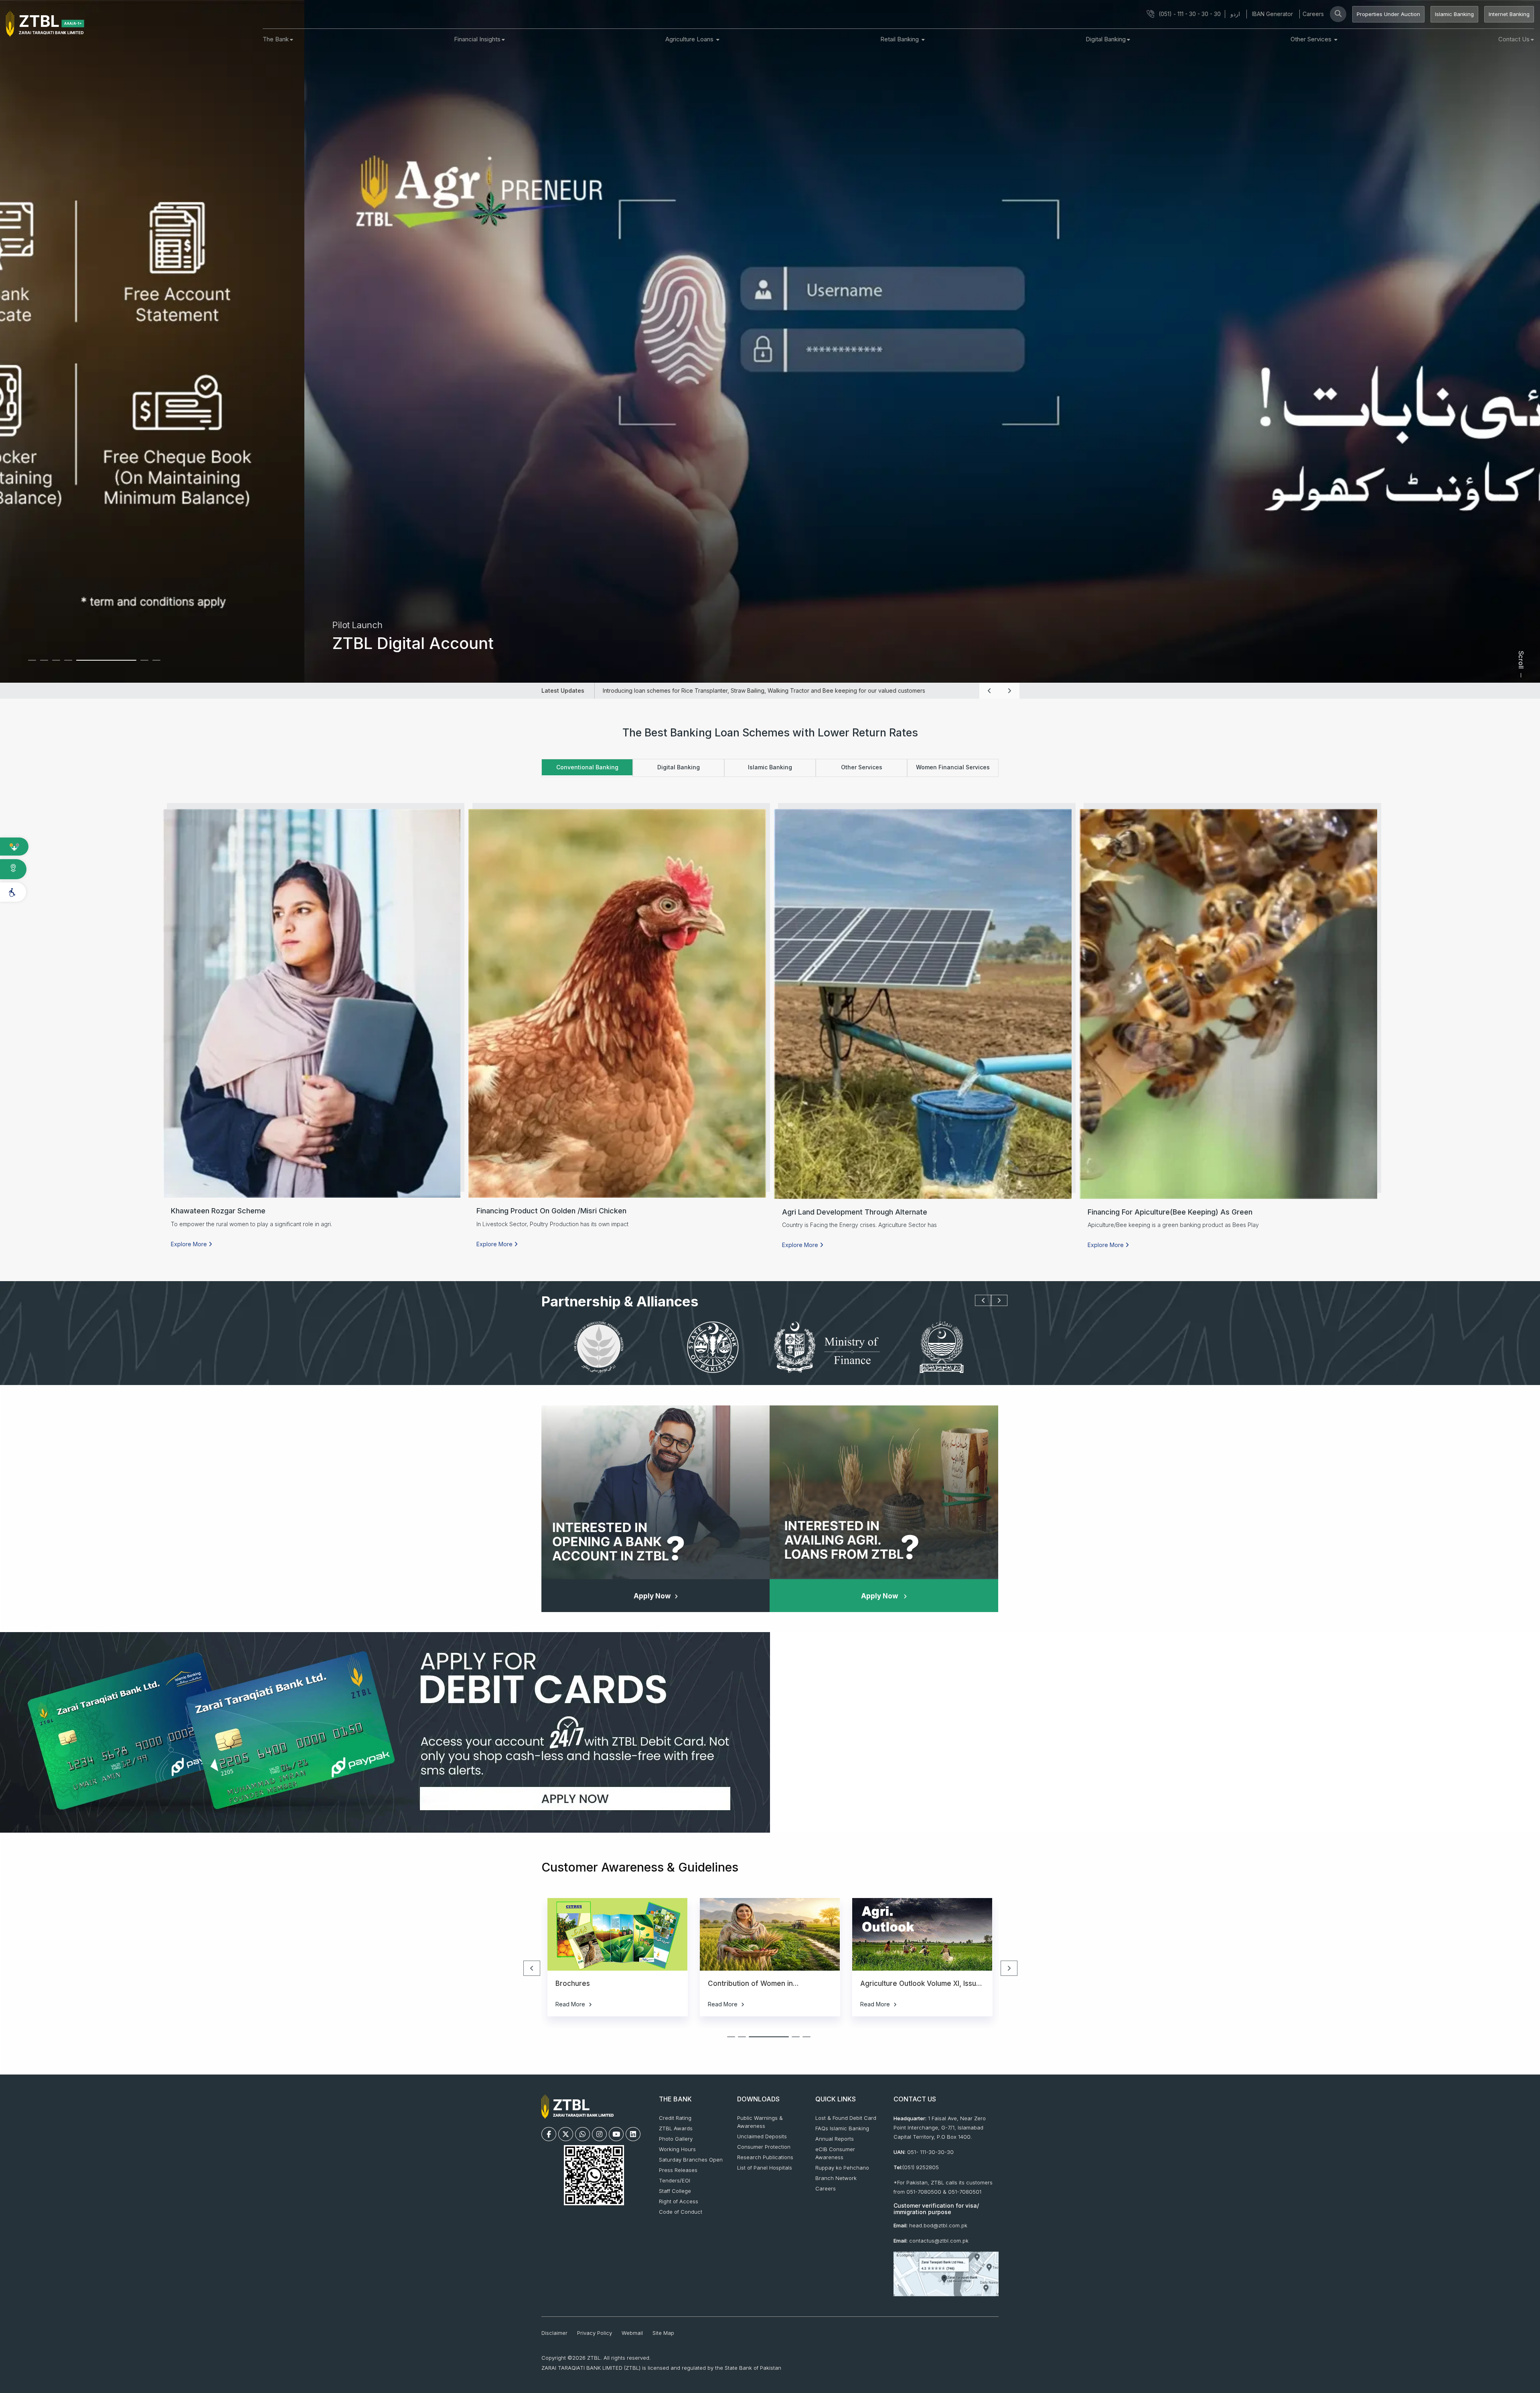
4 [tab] (74, 664)
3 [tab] (62, 664)
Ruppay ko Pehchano (842, 2168)
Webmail (632, 2333)
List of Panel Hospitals (765, 2168)
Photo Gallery (676, 2139)
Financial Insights (477, 39)
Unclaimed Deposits (762, 2136)
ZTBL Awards (676, 2128)
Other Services (1312, 39)
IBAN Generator (1273, 14)
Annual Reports (835, 2139)
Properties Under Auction (1388, 14)
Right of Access (679, 2201)
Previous (983, 691)
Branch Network (836, 2178)
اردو (1235, 14)
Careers (1313, 14)
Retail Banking (900, 39)
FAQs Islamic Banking (842, 2128)
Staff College (675, 2191)
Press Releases (678, 2170)
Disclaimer (554, 2333)
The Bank (276, 39)
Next (1003, 691)
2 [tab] (50, 664)
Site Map (663, 2333)
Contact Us (1514, 39)
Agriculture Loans (690, 39)
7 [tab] (130, 660)
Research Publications (765, 2157)
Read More (571, 2004)
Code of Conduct (681, 2212)
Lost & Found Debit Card (846, 2118)
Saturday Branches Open (691, 2160)
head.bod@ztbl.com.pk (938, 2225)
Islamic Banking (1454, 14)
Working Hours (677, 2149)
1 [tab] (38, 664)
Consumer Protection (764, 2147)
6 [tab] (98, 664)
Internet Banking (1509, 14)
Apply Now (652, 1596)
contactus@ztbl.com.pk (939, 2241)
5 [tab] (86, 664)
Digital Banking (1106, 39)
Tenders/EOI (675, 2180)
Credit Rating (675, 2118)
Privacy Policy (595, 2333)
